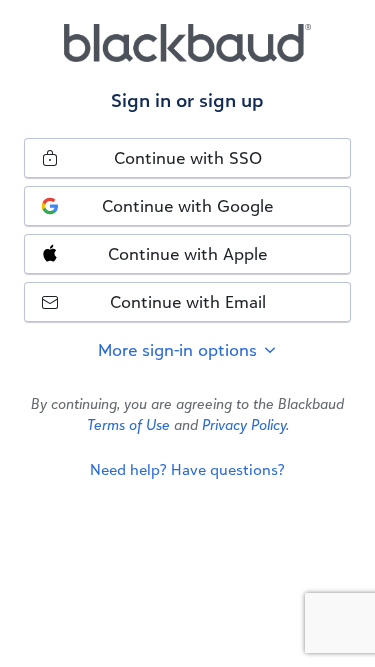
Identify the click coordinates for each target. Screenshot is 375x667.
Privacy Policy (244, 424)
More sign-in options (180, 349)
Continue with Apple (187, 253)
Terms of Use (128, 424)
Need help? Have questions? (187, 469)
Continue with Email (188, 301)
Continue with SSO (188, 157)
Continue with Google (187, 205)
